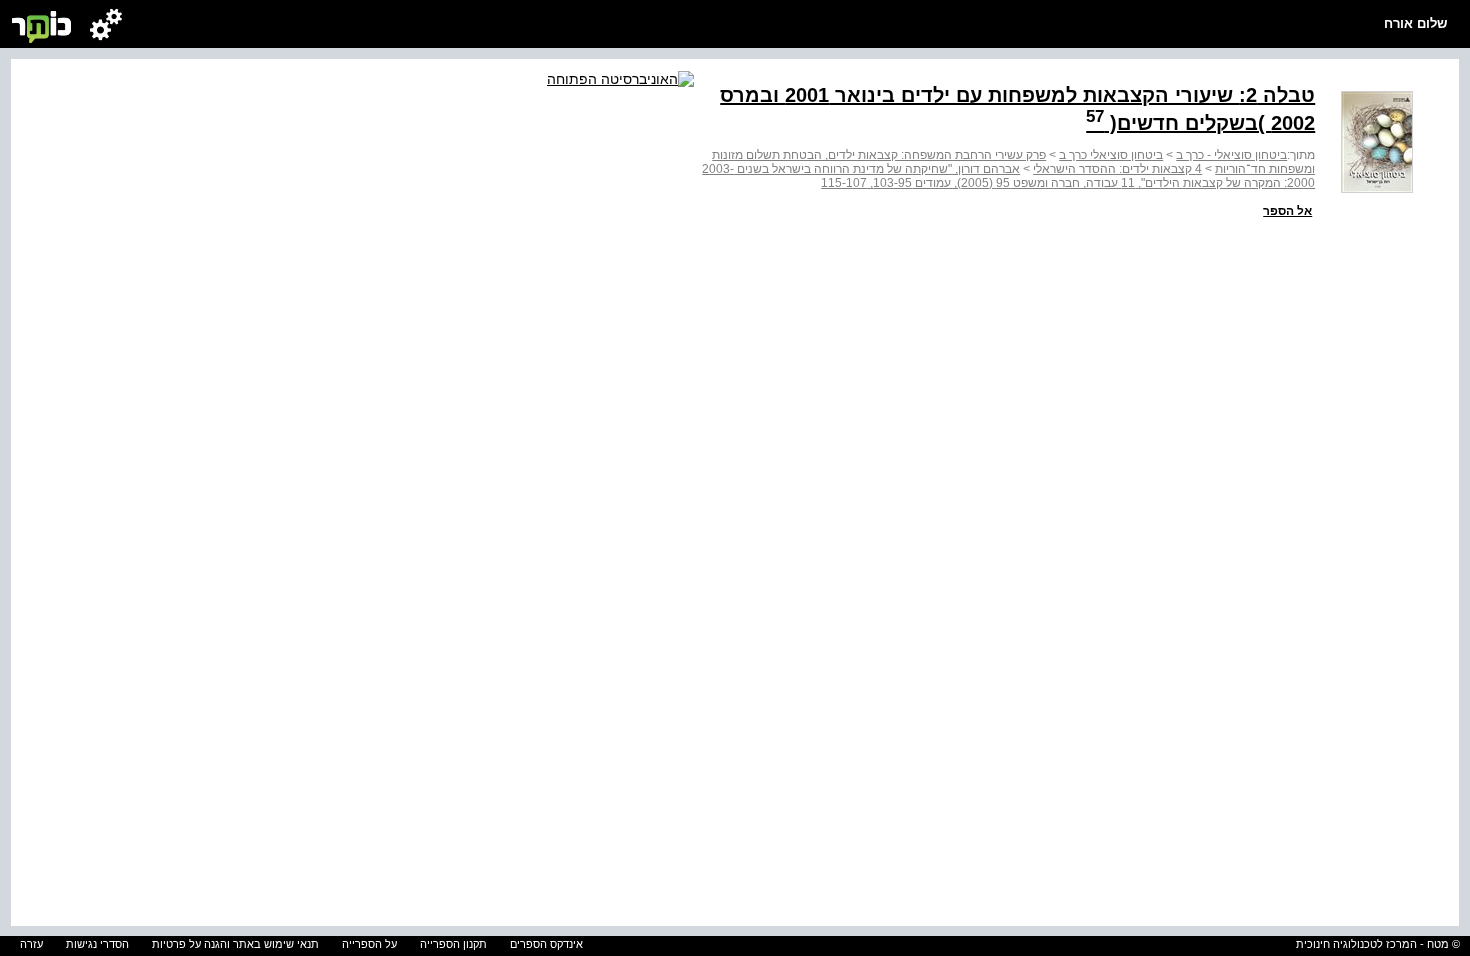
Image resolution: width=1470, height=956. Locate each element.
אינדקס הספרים (546, 944)
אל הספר (1287, 211)
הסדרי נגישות (97, 944)
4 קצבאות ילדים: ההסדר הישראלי (1117, 169)
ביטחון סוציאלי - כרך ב (1231, 155)
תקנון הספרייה (453, 944)
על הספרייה (369, 944)
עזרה (31, 944)
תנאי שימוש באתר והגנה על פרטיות (235, 944)
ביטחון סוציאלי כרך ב (1111, 155)
